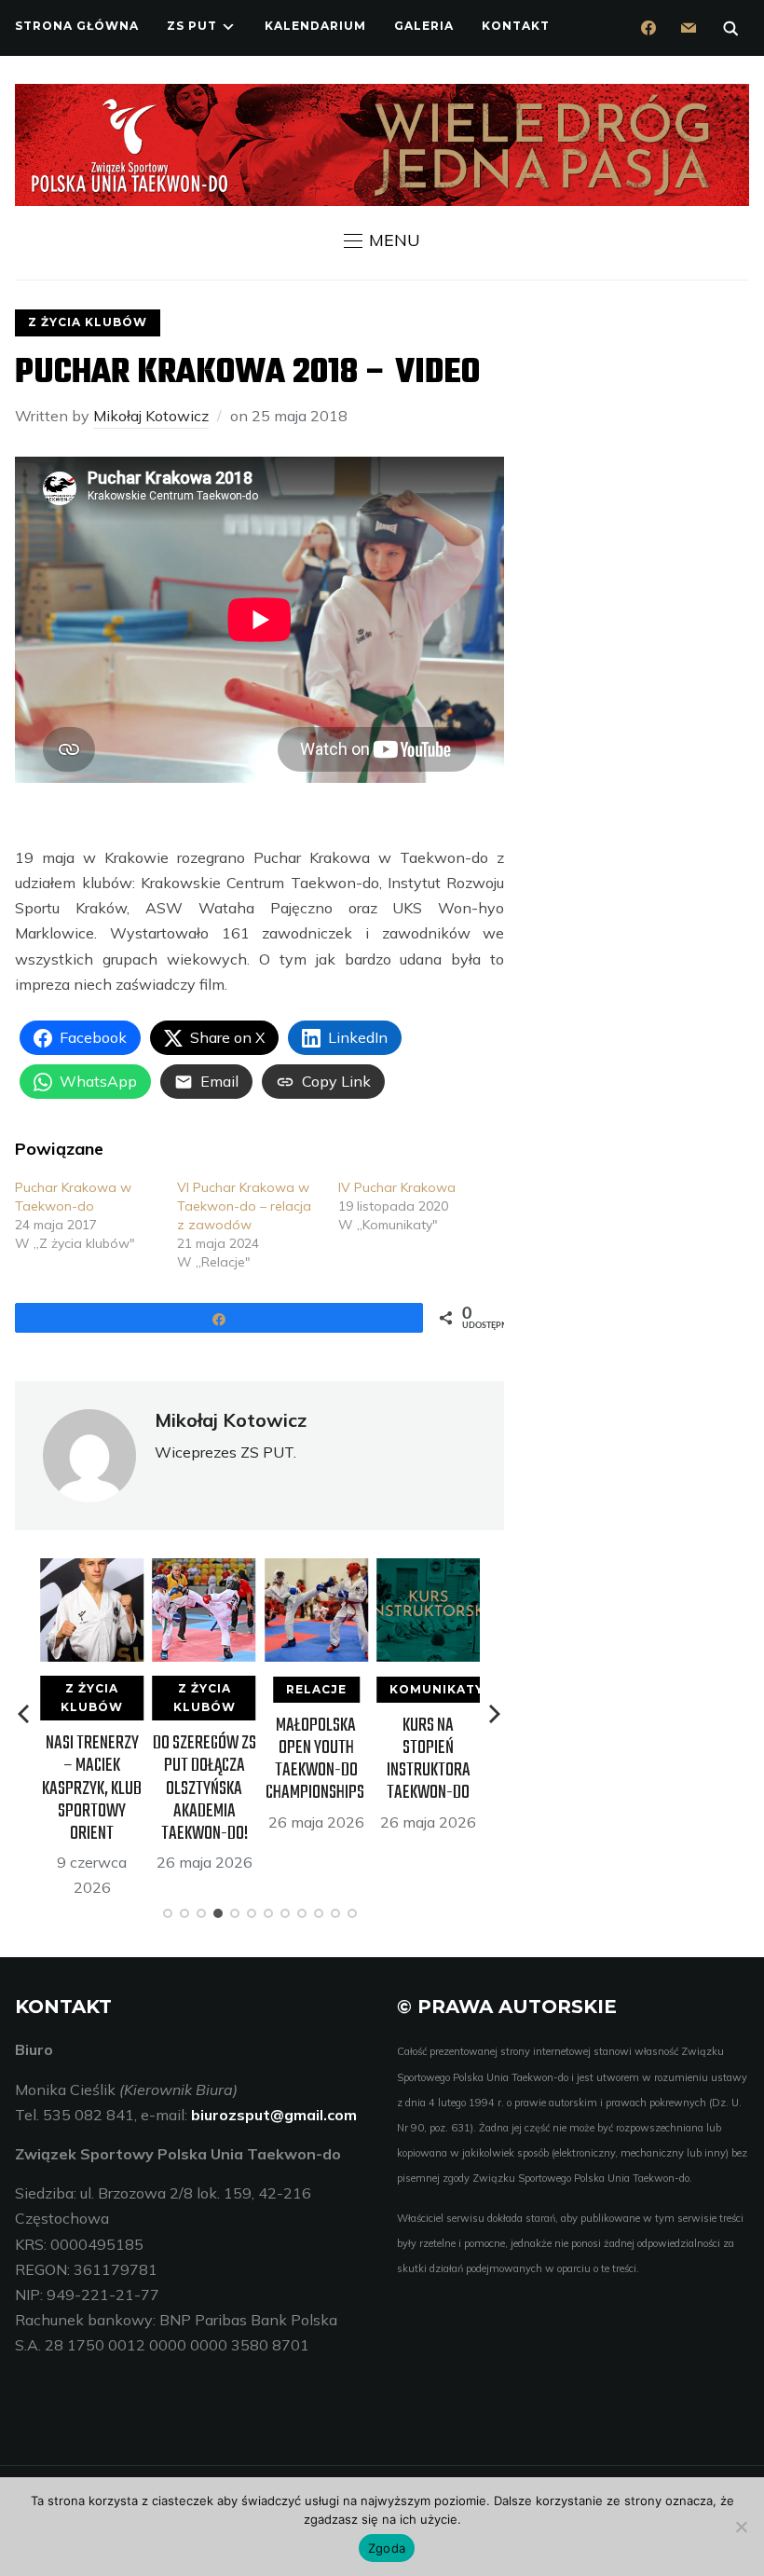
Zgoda (387, 2548)
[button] (382, 240)
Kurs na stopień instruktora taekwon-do (428, 1760)
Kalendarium (315, 26)
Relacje (315, 1689)
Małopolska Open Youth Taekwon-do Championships (315, 1760)
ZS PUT (192, 26)
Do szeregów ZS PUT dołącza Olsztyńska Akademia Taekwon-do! (204, 1788)
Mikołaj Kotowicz (151, 416)
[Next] (495, 1714)
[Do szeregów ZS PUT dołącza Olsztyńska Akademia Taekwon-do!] (204, 1570)
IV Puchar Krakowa (397, 1187)
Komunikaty (437, 1689)
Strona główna (77, 26)
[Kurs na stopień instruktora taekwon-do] (428, 1570)
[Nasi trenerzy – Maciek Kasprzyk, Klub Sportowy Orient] (92, 1570)
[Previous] (25, 1714)
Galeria (424, 26)
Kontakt (516, 26)
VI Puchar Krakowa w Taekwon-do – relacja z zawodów (244, 1206)
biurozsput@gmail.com (274, 2115)
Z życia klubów (88, 322)
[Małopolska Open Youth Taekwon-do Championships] (315, 1570)
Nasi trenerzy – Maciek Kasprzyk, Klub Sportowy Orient (92, 1788)
